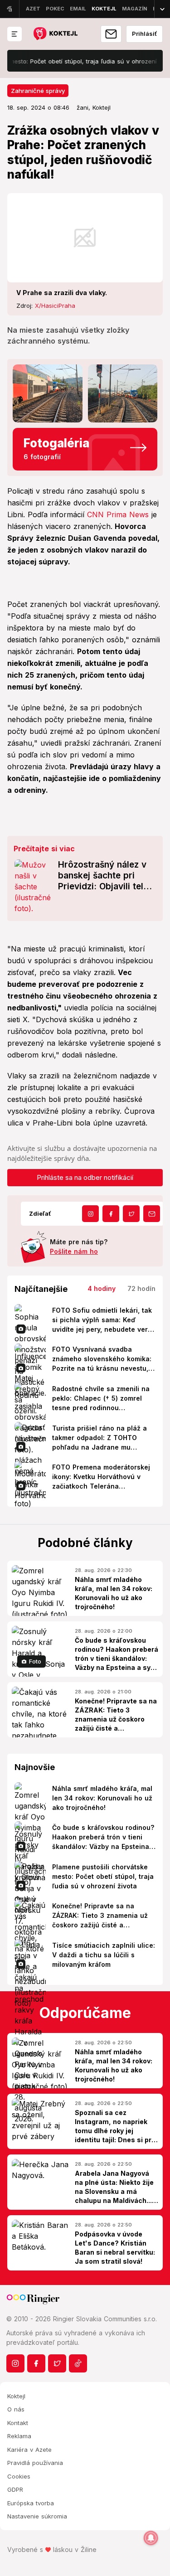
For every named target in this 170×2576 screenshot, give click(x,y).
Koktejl (16, 2396)
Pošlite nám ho (74, 1251)
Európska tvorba (31, 2503)
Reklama (19, 2436)
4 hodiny (102, 1288)
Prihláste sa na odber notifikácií (85, 1177)
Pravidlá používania (35, 2463)
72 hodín (141, 1288)
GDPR (15, 2489)
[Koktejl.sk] (55, 34)
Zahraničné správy (38, 91)
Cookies (19, 2476)
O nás (16, 2409)
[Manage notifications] (151, 2538)
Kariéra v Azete (29, 2450)
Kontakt (18, 2423)
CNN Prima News (118, 514)
